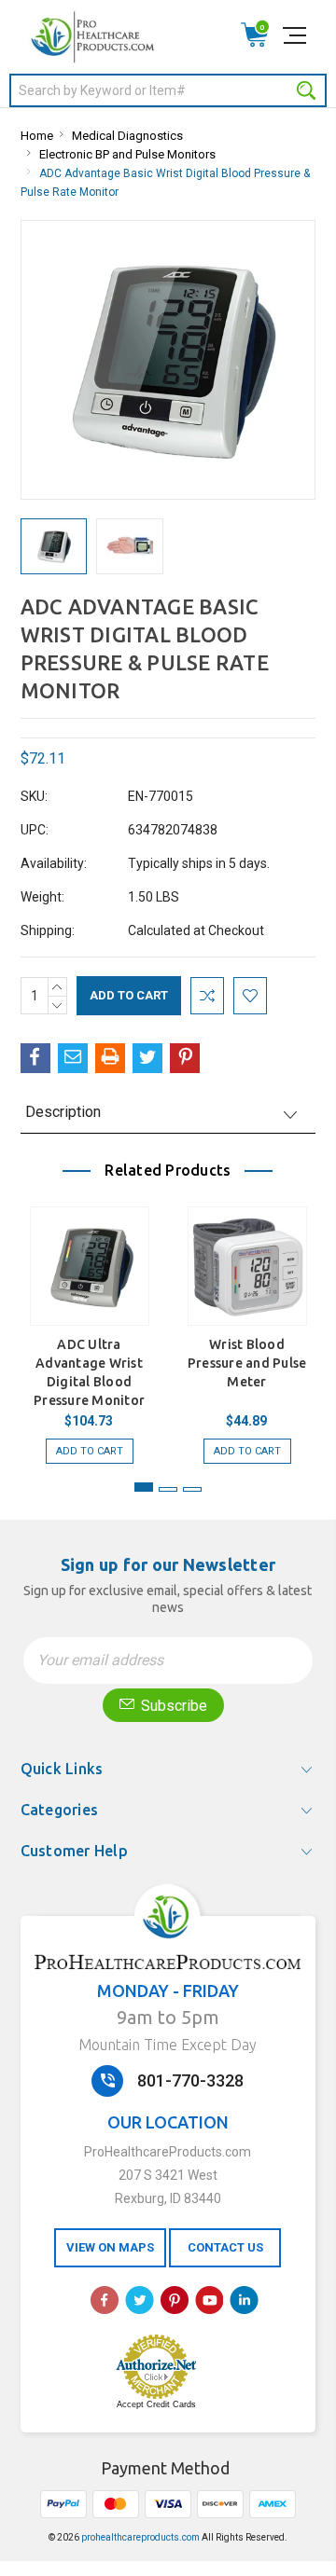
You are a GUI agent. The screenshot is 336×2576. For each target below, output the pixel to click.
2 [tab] (168, 1489)
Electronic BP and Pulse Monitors (127, 154)
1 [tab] (144, 1487)
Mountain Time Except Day (168, 2045)
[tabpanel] (89, 1326)
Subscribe (172, 1706)
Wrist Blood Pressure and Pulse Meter (247, 1363)
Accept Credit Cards (156, 2404)
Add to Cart (90, 1451)
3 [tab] (192, 1489)
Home (37, 136)
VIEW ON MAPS (110, 2247)
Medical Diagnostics (127, 136)
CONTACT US (225, 2247)
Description (63, 1112)
